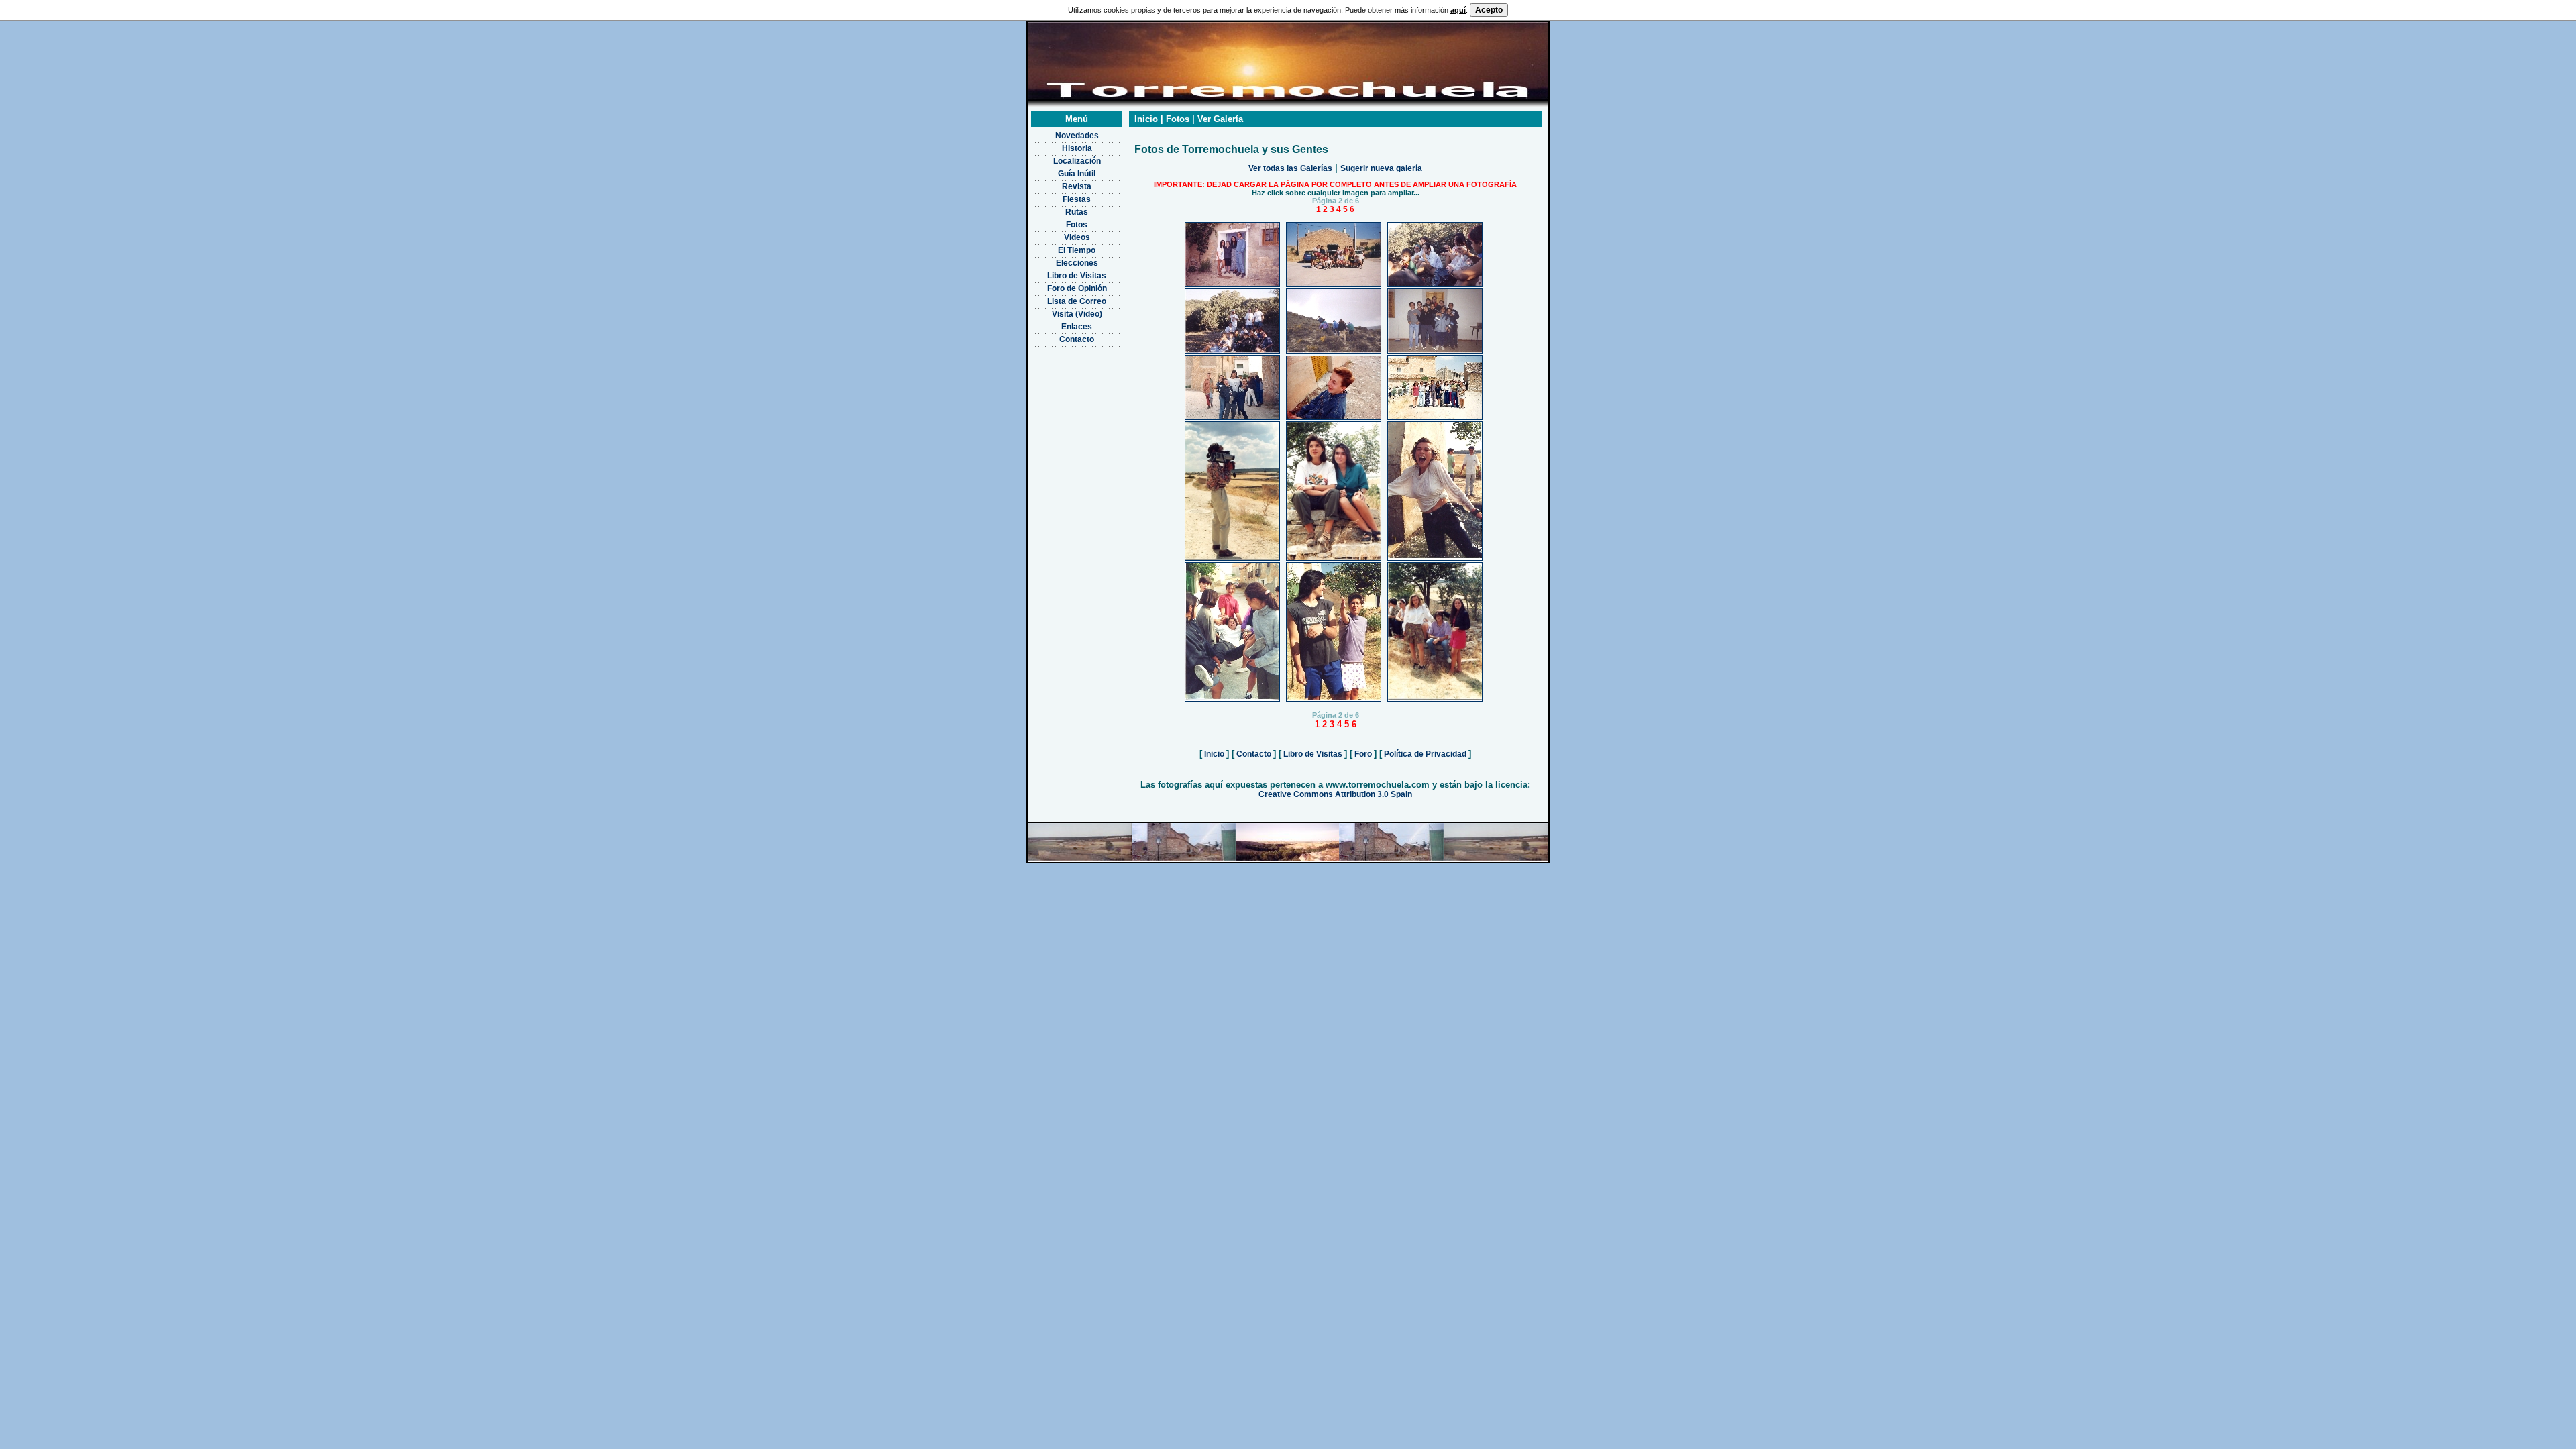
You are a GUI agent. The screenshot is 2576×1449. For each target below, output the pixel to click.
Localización (1077, 161)
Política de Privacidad (1425, 754)
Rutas (1077, 212)
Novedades (1077, 136)
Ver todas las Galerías (1290, 168)
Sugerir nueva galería (1381, 168)
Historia (1077, 148)
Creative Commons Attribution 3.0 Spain (1335, 794)
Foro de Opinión (1077, 288)
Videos (1077, 237)
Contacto (1077, 339)
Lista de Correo (1077, 301)
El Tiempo (1077, 250)
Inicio (1214, 754)
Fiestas (1077, 199)
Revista (1077, 186)
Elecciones (1077, 263)
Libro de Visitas (1077, 276)
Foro (1363, 754)
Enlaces (1077, 327)
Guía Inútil (1077, 174)
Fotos (1077, 225)
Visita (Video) (1077, 314)
